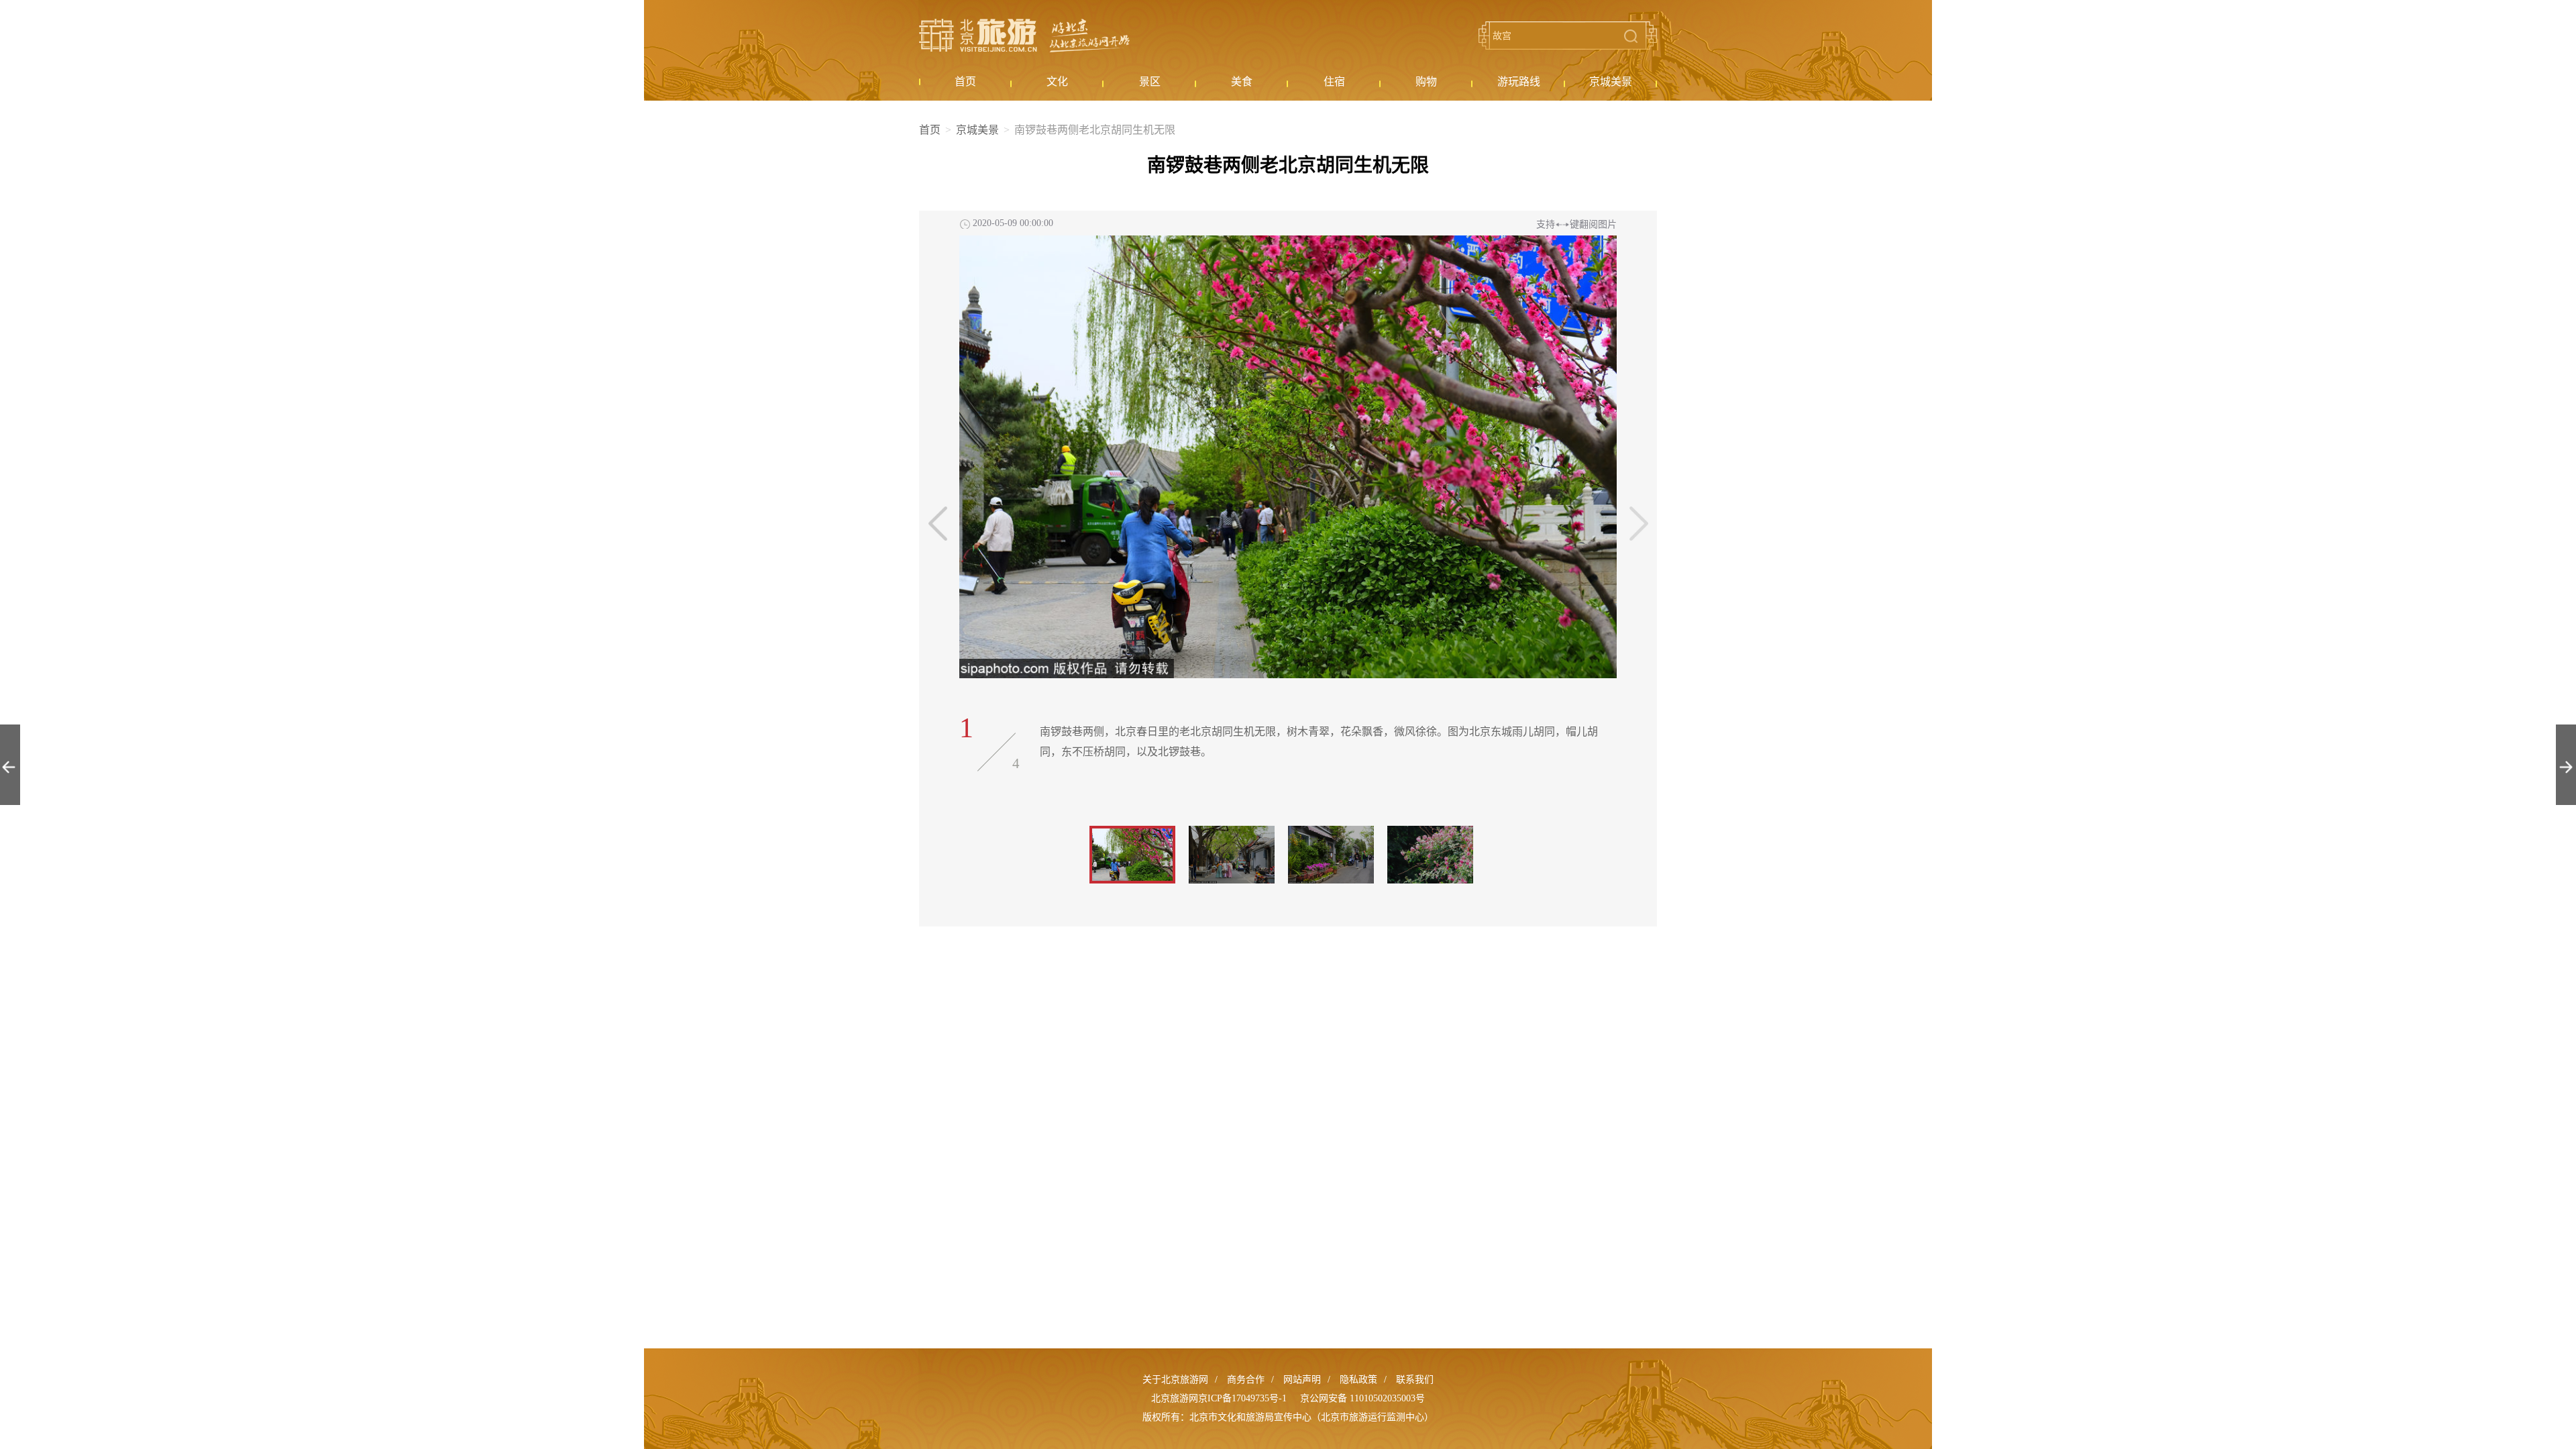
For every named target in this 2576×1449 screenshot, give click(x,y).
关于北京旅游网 (1175, 1380)
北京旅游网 (1024, 36)
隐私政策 (1358, 1380)
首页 (930, 130)
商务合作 (1246, 1380)
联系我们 (1415, 1380)
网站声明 (1302, 1380)
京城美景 (977, 130)
